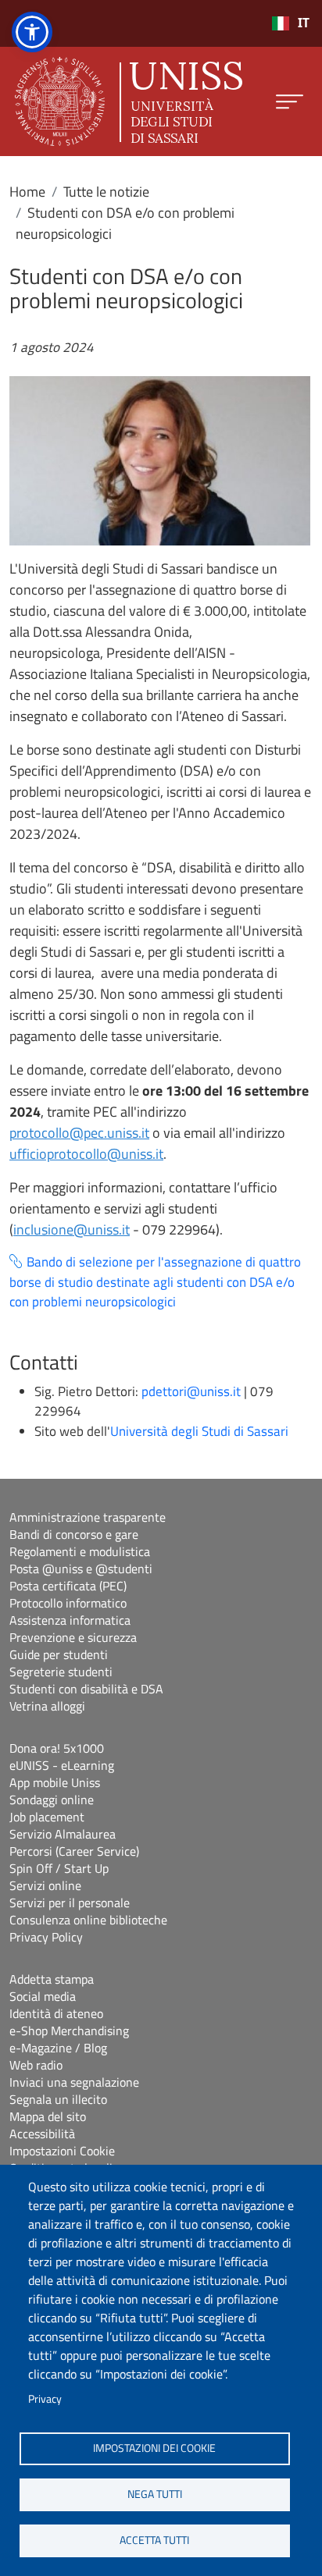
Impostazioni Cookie (62, 2151)
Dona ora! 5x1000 (57, 1748)
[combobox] (290, 23)
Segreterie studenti (61, 1672)
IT (304, 23)
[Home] (129, 101)
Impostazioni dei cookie (154, 2448)
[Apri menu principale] (290, 102)
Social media (43, 1996)
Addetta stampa (52, 1979)
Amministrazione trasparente (88, 1517)
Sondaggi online (52, 1800)
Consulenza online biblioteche (88, 1920)
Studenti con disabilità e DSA (86, 1689)
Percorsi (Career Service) (74, 1851)
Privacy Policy (46, 1937)
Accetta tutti (154, 2540)
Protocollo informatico (68, 1603)
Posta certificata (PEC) (68, 1586)
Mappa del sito (48, 2116)
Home (27, 192)
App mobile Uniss (55, 1782)
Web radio (36, 2065)
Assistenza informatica (70, 1620)
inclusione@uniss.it (72, 1229)
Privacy (45, 2399)
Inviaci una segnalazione (74, 2082)
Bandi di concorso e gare (74, 1534)
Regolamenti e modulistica (80, 1551)
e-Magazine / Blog (58, 2048)
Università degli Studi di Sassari (199, 1431)
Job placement (47, 1817)
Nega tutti (155, 2494)
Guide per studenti (59, 1654)
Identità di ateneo (56, 2013)
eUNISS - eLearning (62, 1765)
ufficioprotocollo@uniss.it (86, 1154)
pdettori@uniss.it (191, 1391)
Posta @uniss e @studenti (81, 1569)
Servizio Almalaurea (63, 1834)
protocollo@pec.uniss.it (79, 1133)
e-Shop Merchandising (69, 2031)
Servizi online (45, 1885)
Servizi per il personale (70, 1903)
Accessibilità (42, 2134)
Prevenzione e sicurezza (73, 1637)
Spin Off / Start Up (59, 1868)
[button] (32, 32)
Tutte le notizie (106, 192)
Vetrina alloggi (47, 1706)
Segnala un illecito (58, 2099)
